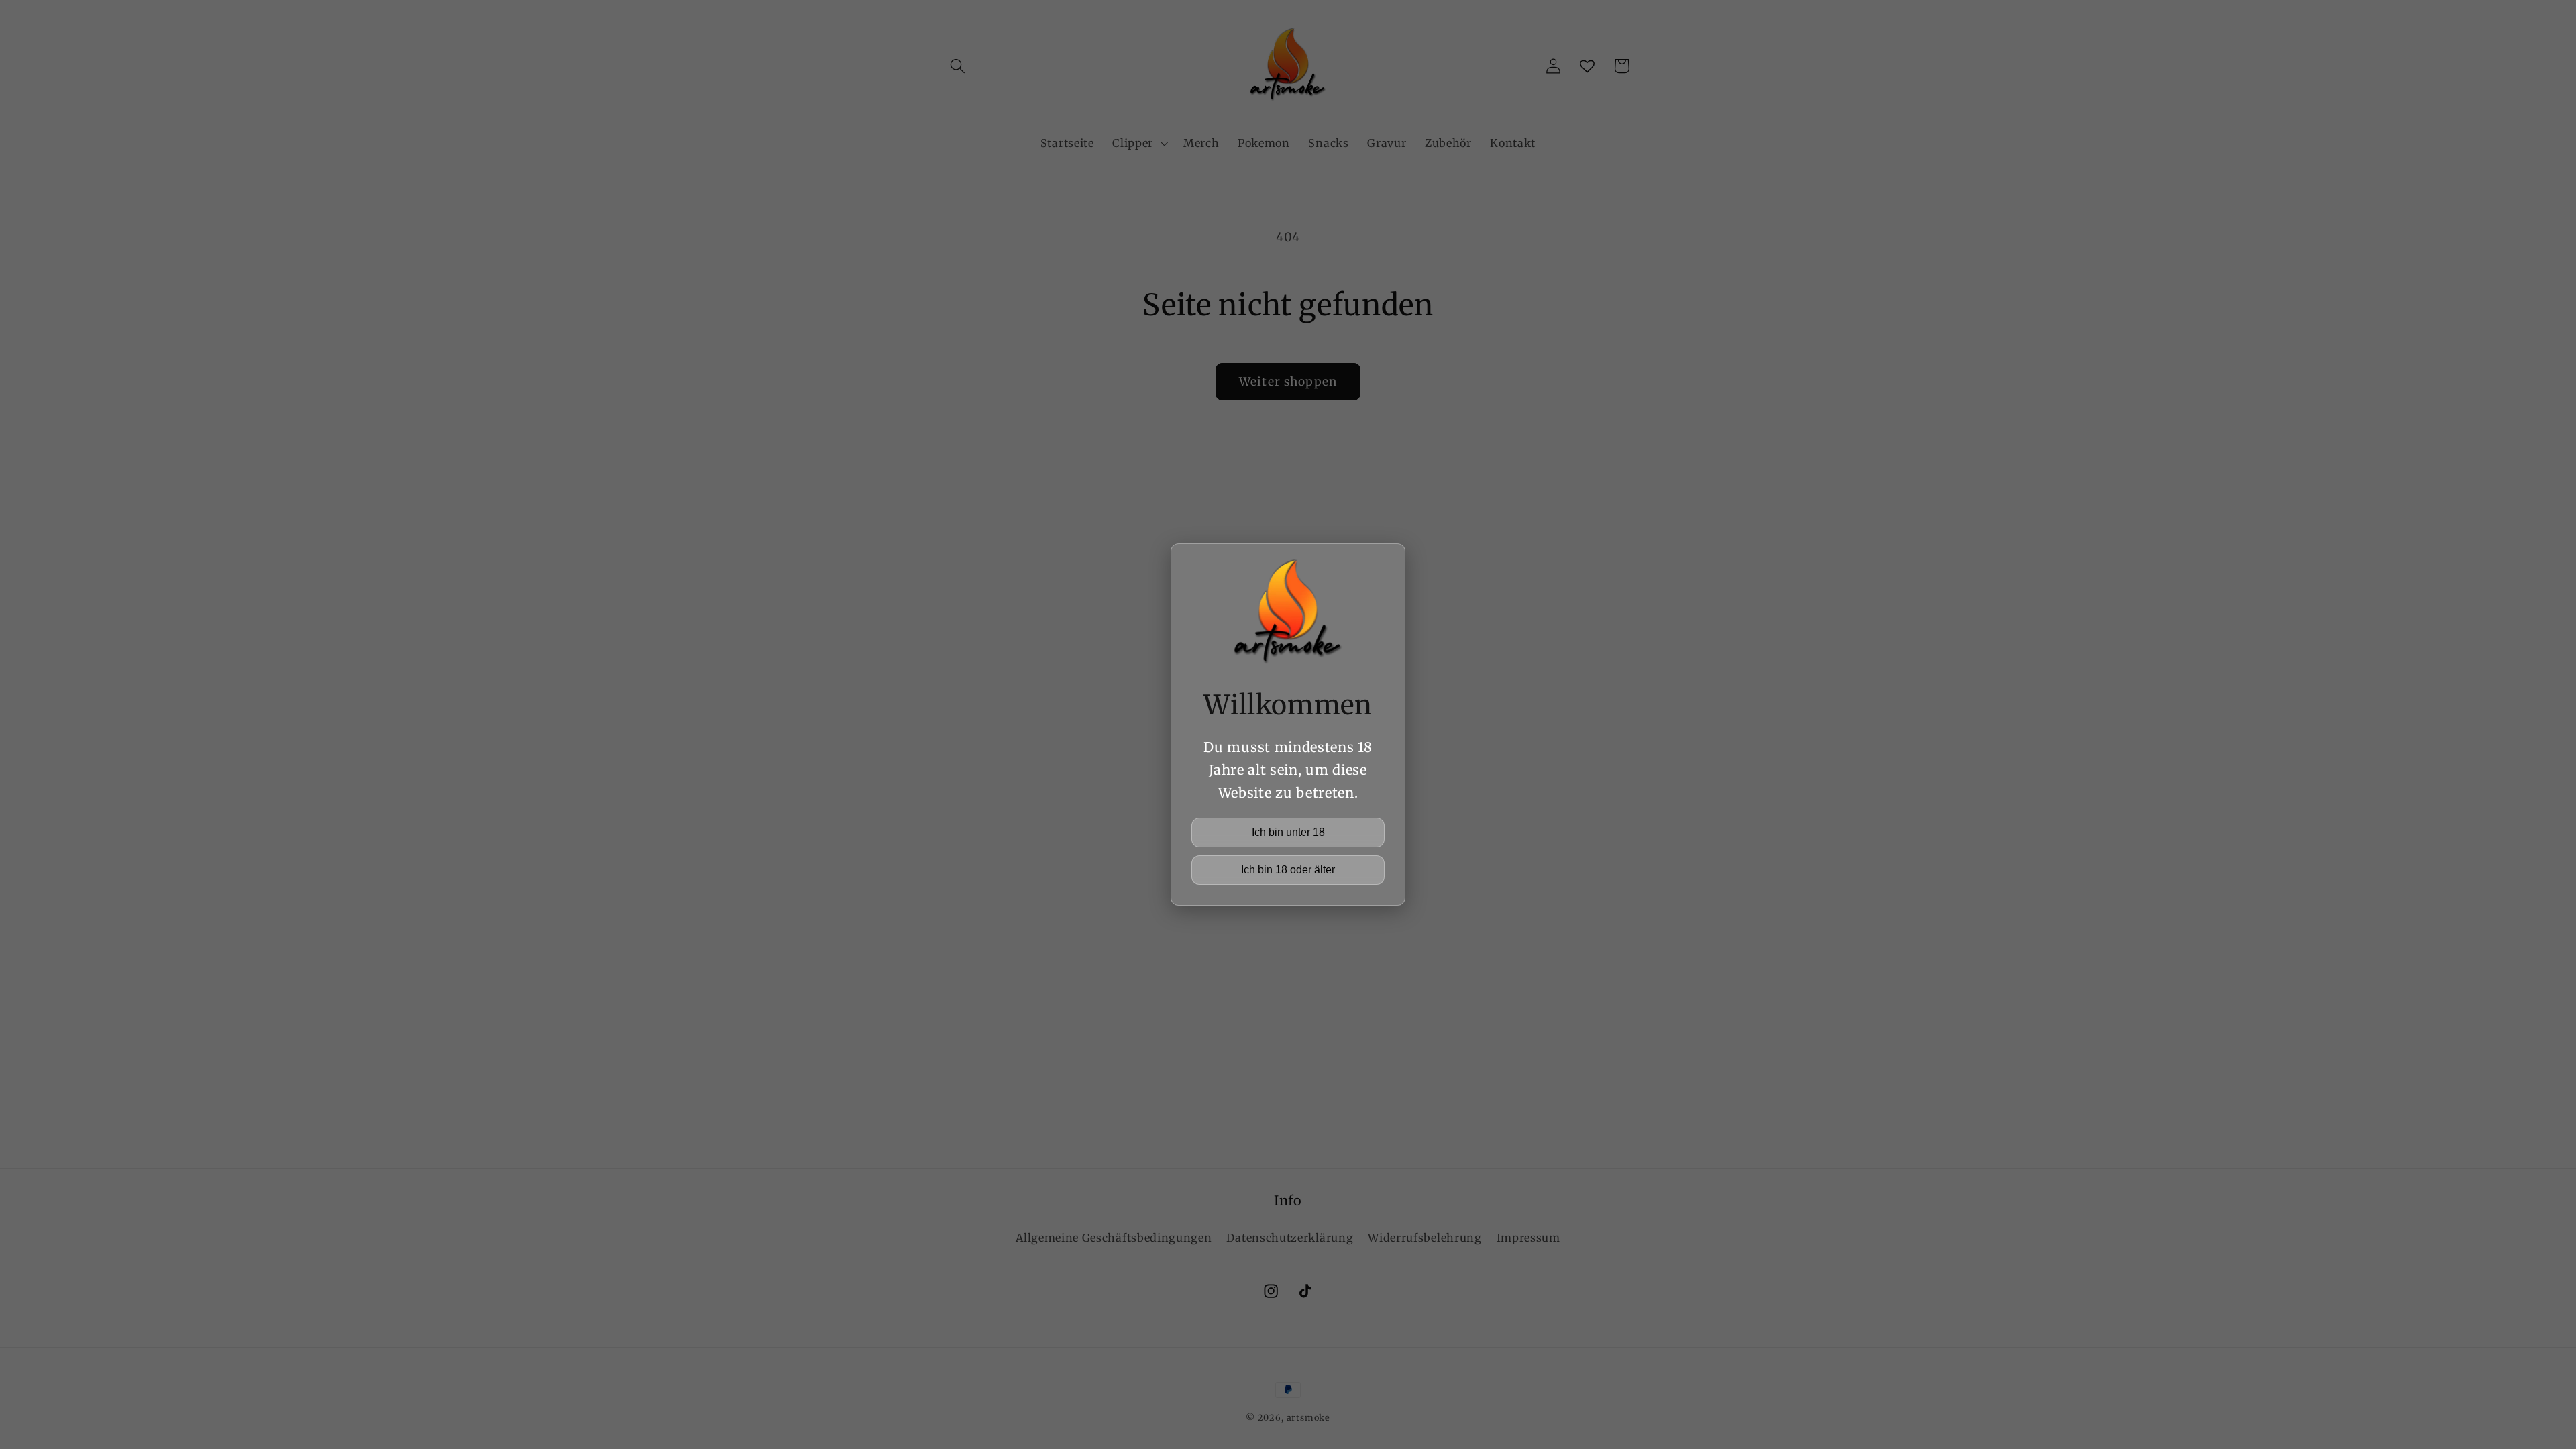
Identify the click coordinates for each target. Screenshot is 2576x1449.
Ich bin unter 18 (1288, 832)
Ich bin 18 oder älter (1288, 870)
